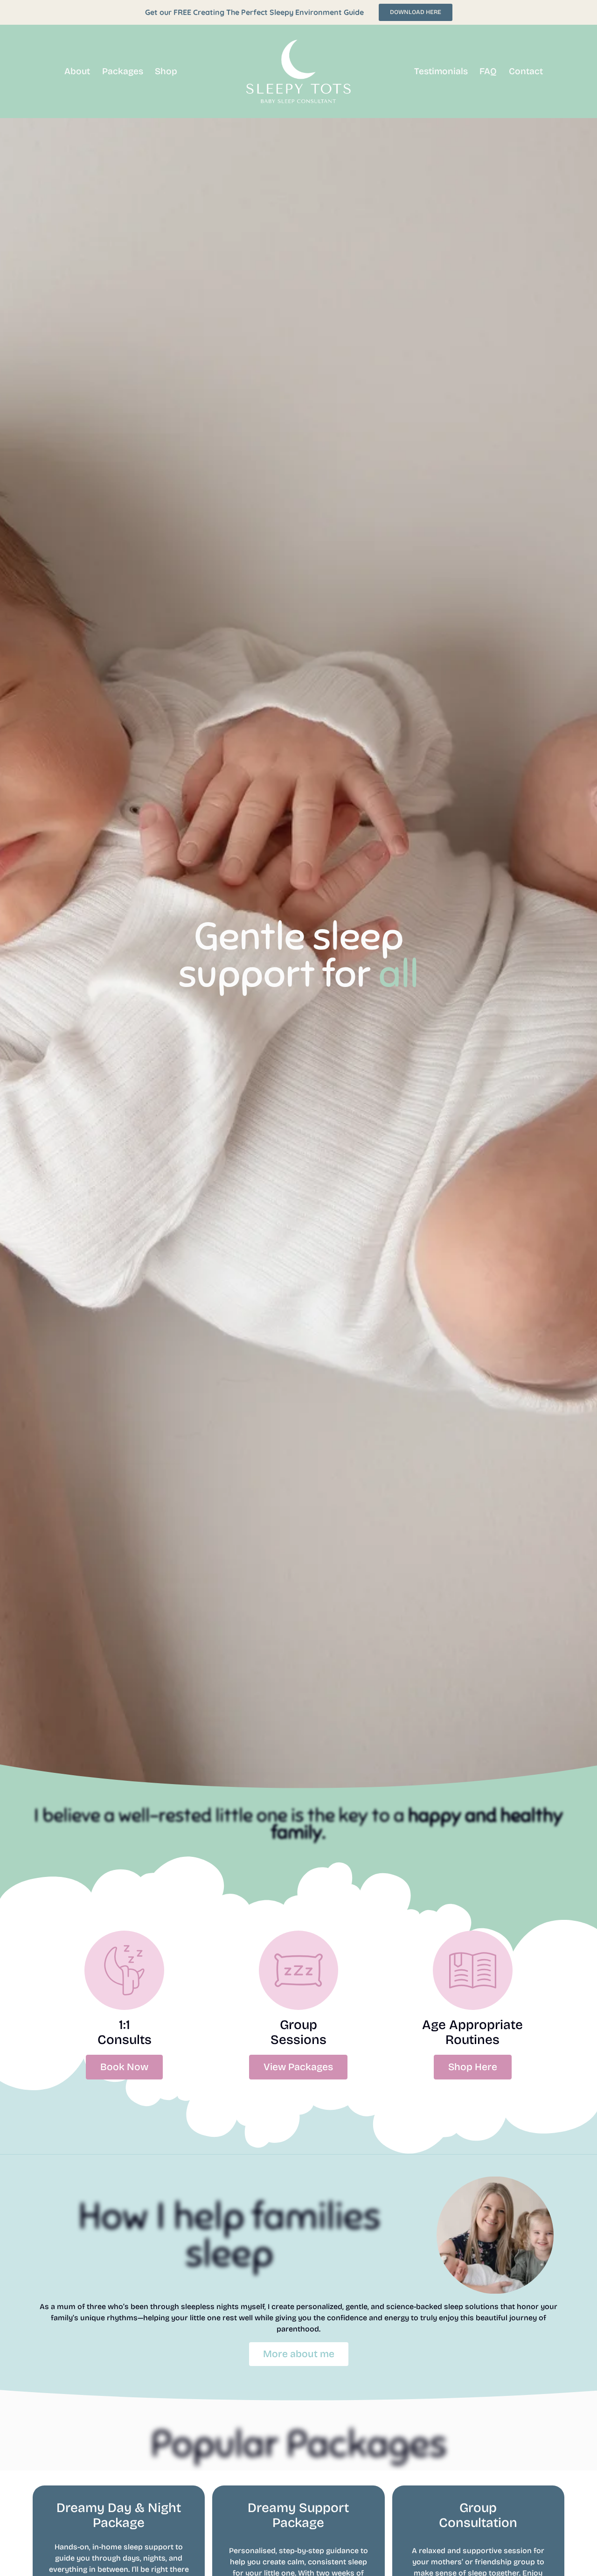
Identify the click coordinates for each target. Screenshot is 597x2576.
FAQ (488, 71)
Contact (526, 71)
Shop (166, 71)
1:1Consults (125, 2032)
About (77, 71)
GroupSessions (298, 2032)
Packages (123, 71)
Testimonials (441, 71)
